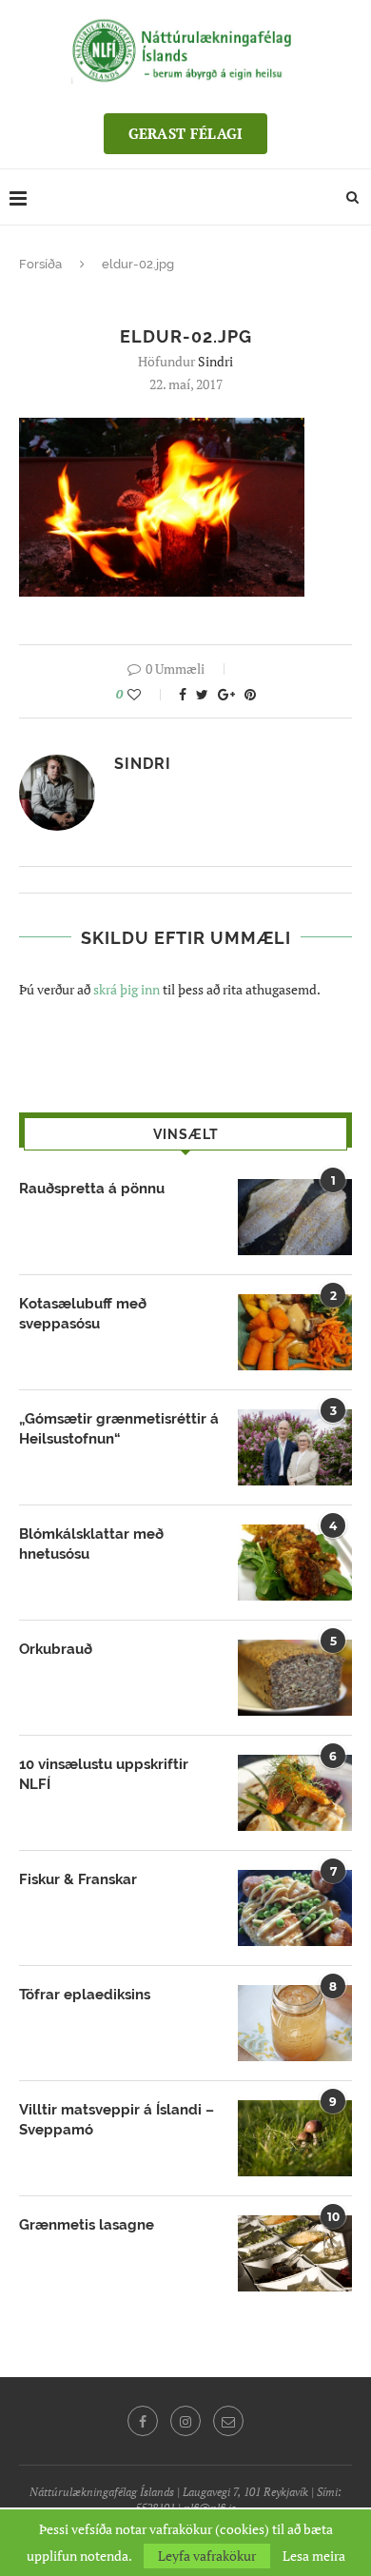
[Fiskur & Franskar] (295, 1908)
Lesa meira (314, 2556)
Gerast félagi (186, 133)
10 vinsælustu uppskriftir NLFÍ (104, 1774)
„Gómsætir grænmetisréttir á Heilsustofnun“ (119, 1429)
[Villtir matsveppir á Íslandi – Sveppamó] (295, 2138)
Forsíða (40, 264)
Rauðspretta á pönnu (92, 1189)
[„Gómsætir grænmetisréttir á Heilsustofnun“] (295, 1447)
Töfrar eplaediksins (85, 1995)
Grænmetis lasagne (87, 2225)
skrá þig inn (127, 989)
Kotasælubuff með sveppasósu (83, 1314)
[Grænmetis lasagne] (295, 2253)
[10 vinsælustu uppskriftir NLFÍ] (295, 1793)
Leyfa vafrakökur (207, 2556)
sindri (215, 361)
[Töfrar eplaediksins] (295, 2023)
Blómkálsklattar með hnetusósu (91, 1544)
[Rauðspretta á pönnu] (295, 1217)
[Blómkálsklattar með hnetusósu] (295, 1563)
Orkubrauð (56, 1649)
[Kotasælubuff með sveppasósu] (295, 1332)
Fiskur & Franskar (78, 1879)
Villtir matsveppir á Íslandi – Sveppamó (117, 2120)
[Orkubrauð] (295, 1678)
